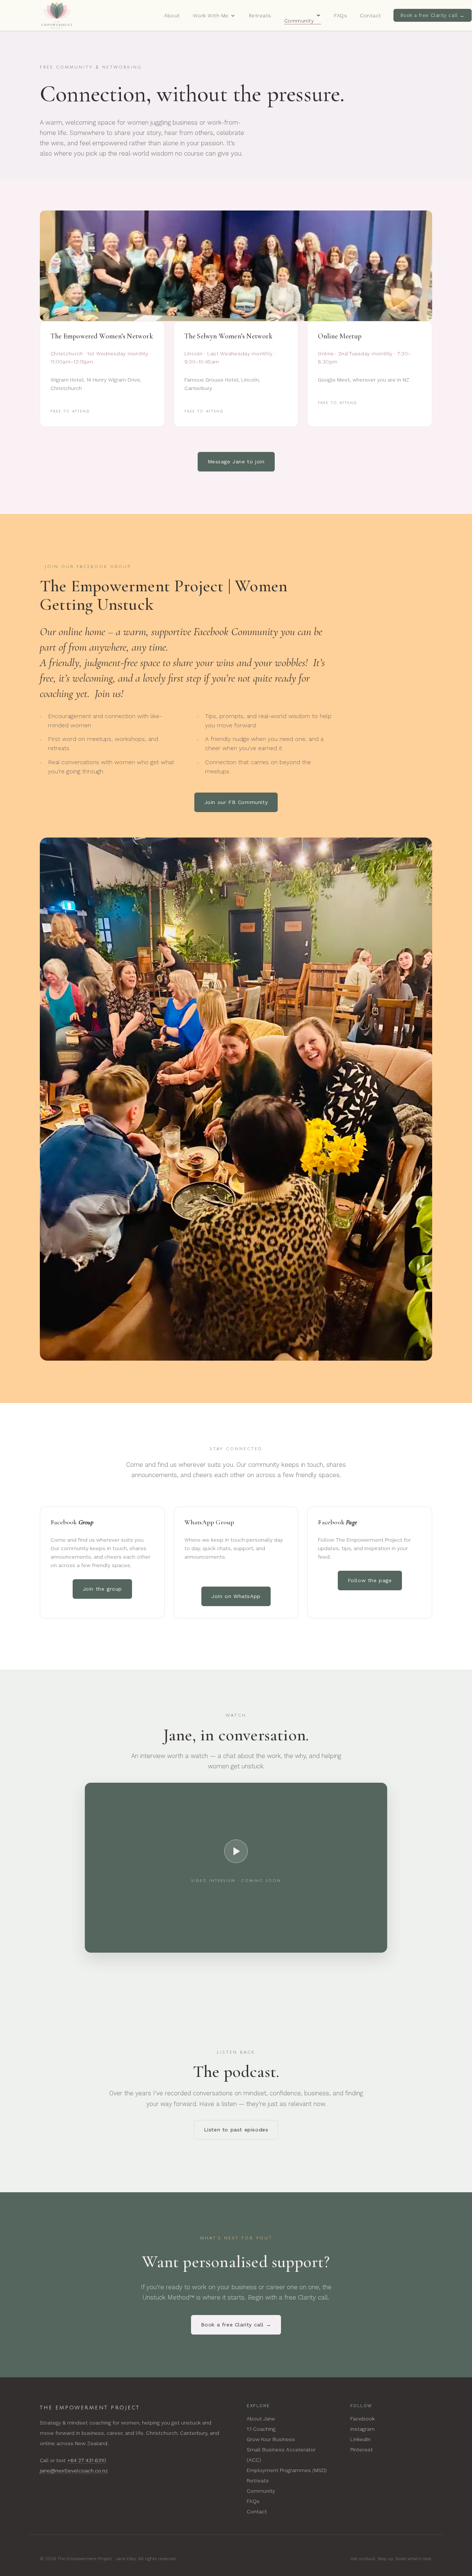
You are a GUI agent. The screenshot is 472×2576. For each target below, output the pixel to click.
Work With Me (211, 15)
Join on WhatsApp (236, 1596)
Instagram (362, 2429)
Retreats (260, 15)
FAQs (341, 15)
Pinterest (362, 2450)
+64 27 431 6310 (87, 2460)
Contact (371, 15)
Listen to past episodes (236, 2130)
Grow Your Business (271, 2439)
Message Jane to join (236, 462)
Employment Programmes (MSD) (287, 2470)
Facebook (362, 2419)
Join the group (102, 1589)
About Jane (261, 2419)
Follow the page (370, 1580)
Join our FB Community (236, 802)
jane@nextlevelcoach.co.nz (74, 2471)
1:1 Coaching (261, 2429)
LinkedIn (360, 2439)
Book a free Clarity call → (433, 15)
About (172, 15)
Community (299, 21)
